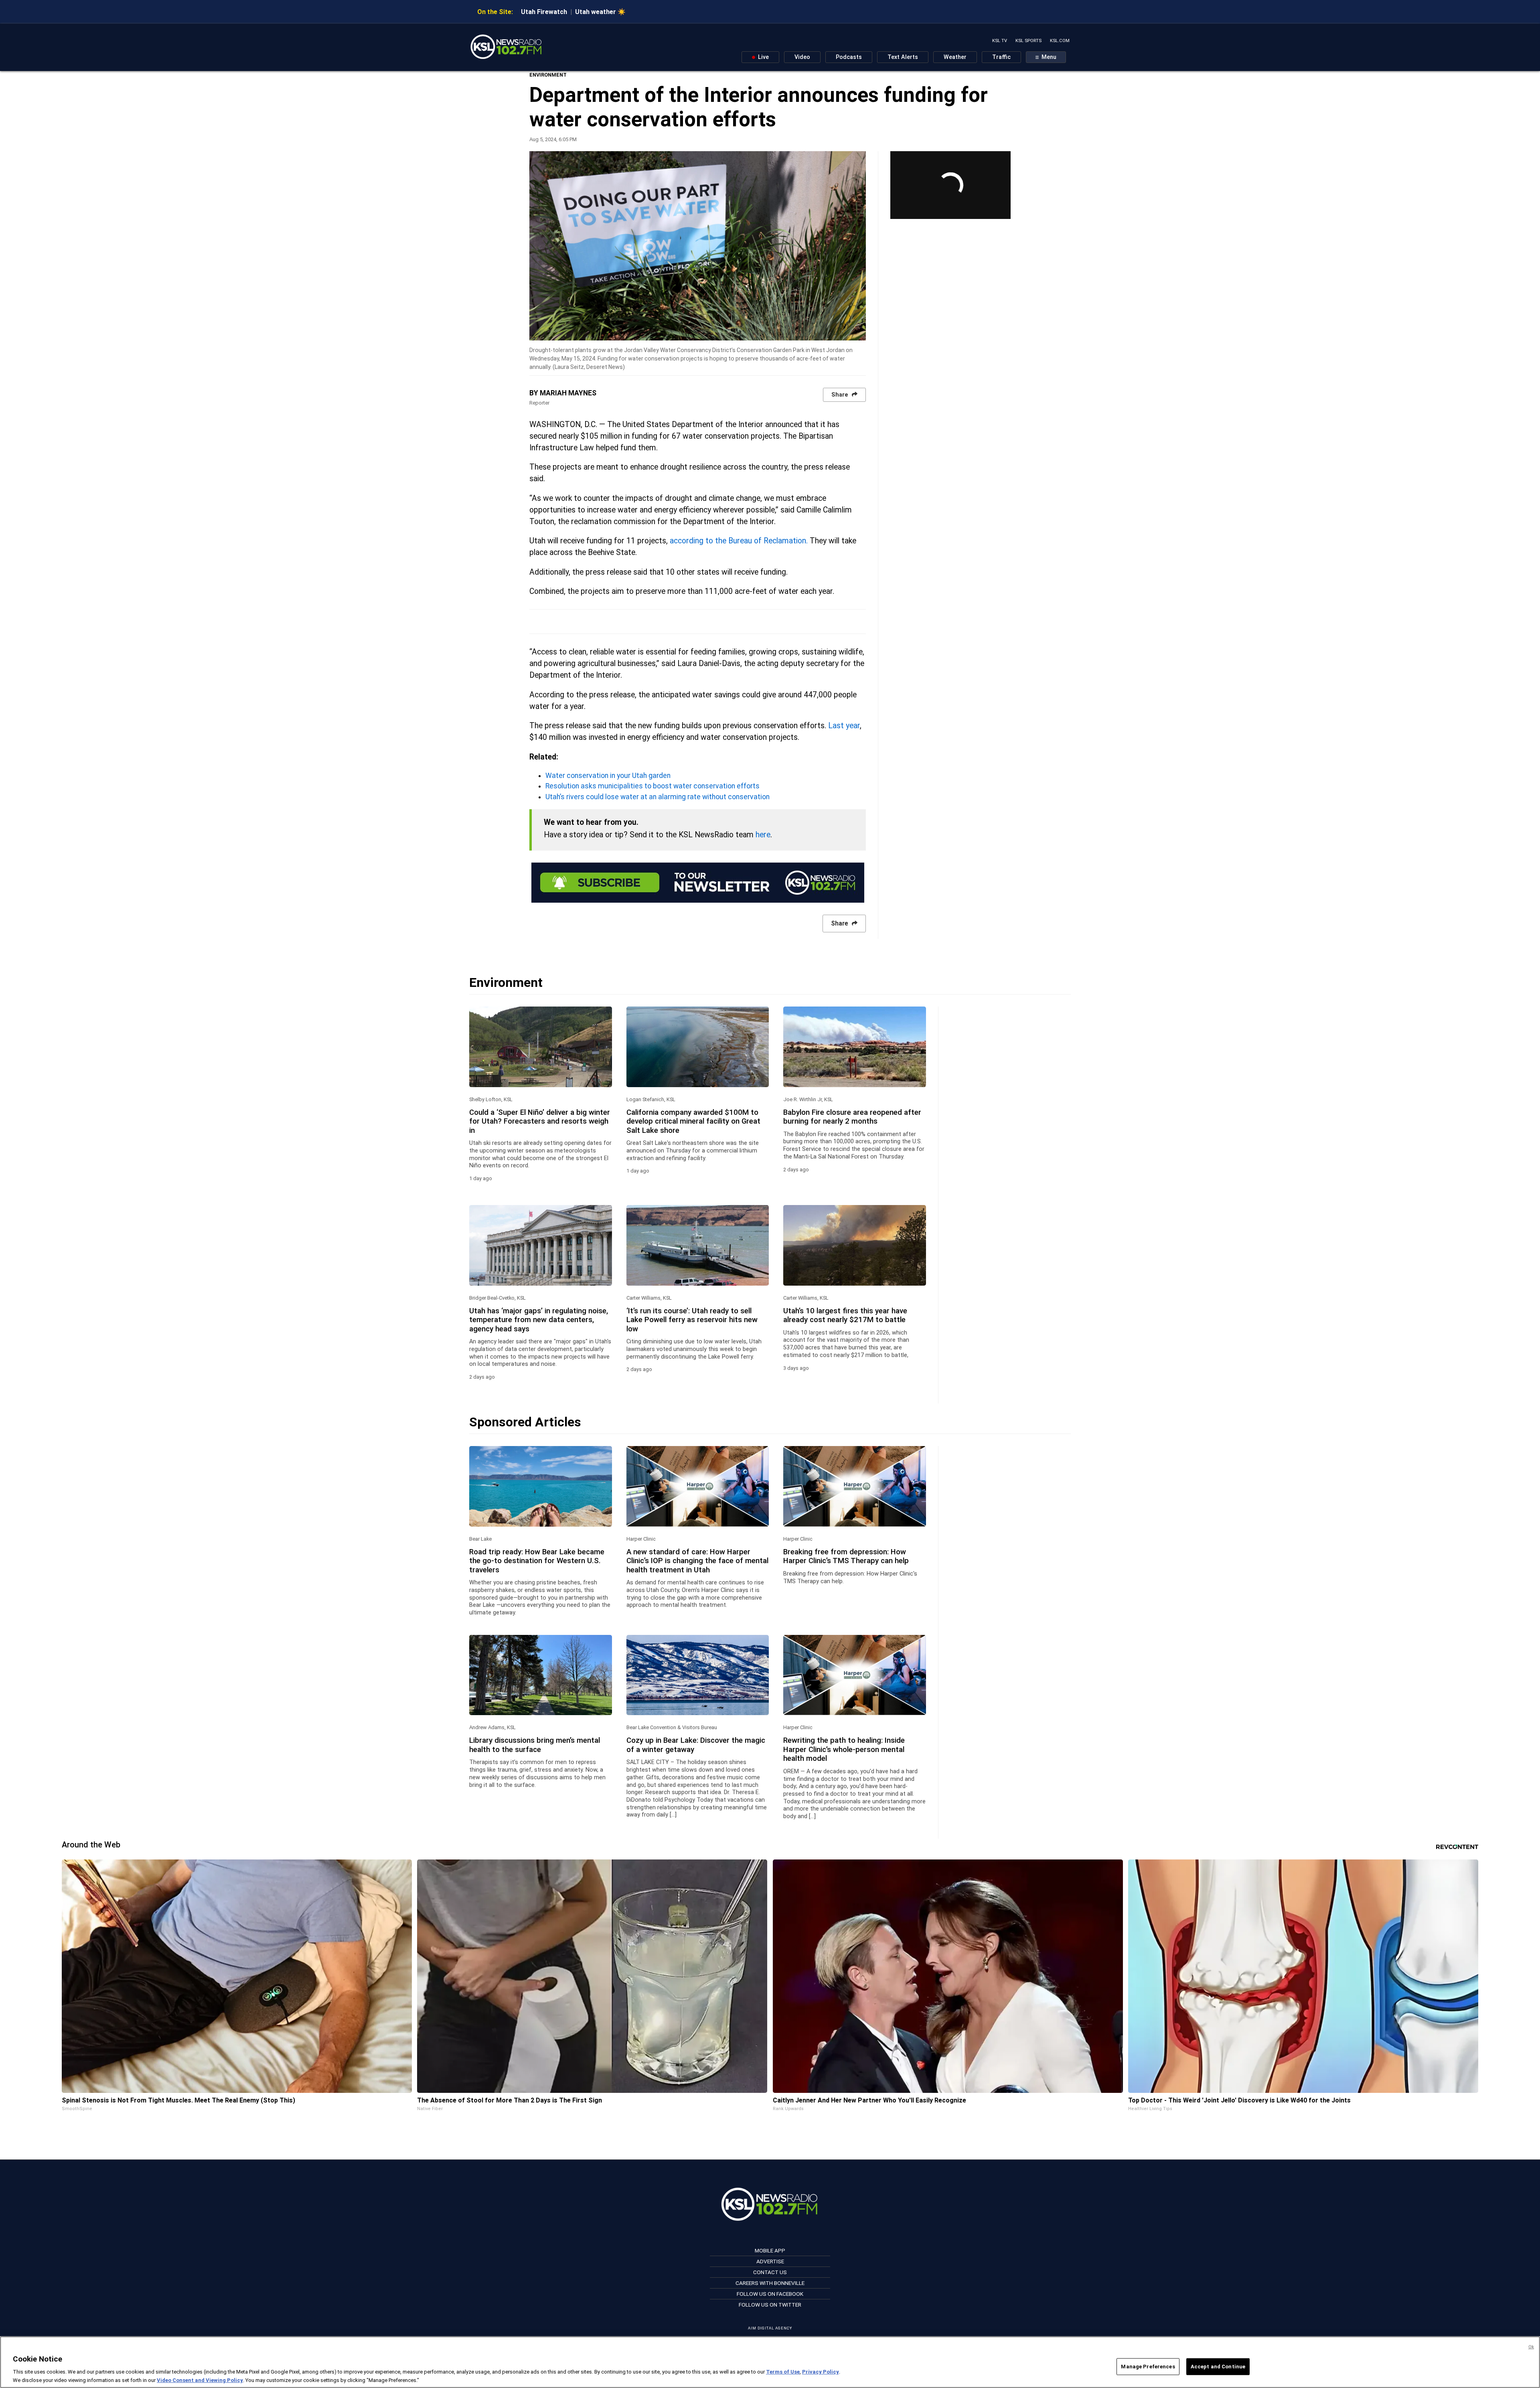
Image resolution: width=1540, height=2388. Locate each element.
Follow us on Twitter (770, 2305)
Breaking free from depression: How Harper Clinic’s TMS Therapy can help (846, 1556)
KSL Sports (1028, 41)
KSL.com (1060, 41)
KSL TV (1000, 41)
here (763, 835)
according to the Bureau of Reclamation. (739, 541)
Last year (844, 726)
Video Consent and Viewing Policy (200, 2380)
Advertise (770, 2261)
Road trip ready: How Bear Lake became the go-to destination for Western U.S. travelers (537, 1561)
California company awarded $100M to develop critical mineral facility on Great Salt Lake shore (693, 1121)
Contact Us (770, 2272)
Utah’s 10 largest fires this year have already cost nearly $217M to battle (845, 1315)
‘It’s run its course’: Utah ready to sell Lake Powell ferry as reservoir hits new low (692, 1320)
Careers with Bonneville (770, 2283)
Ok (1531, 2347)
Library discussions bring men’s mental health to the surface (535, 1745)
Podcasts (849, 57)
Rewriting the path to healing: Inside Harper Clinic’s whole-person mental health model (844, 1749)
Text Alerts (903, 57)
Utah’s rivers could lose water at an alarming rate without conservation (658, 797)
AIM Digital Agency (770, 2328)
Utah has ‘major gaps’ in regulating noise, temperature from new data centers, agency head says (539, 1320)
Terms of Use (783, 2372)
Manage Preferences (1148, 2367)
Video (802, 57)
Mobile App (770, 2250)
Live (763, 57)
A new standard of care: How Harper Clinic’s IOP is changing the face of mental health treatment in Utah (697, 1561)
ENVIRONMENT (548, 75)
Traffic (1001, 57)
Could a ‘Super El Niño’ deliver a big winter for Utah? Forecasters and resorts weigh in (540, 1121)
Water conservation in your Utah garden (608, 776)
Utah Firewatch (544, 12)
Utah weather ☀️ (600, 12)
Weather (955, 57)
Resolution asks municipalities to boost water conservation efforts (652, 786)
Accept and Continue (1218, 2367)
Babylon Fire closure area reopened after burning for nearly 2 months (852, 1117)
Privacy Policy (821, 2372)
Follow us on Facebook (770, 2294)
